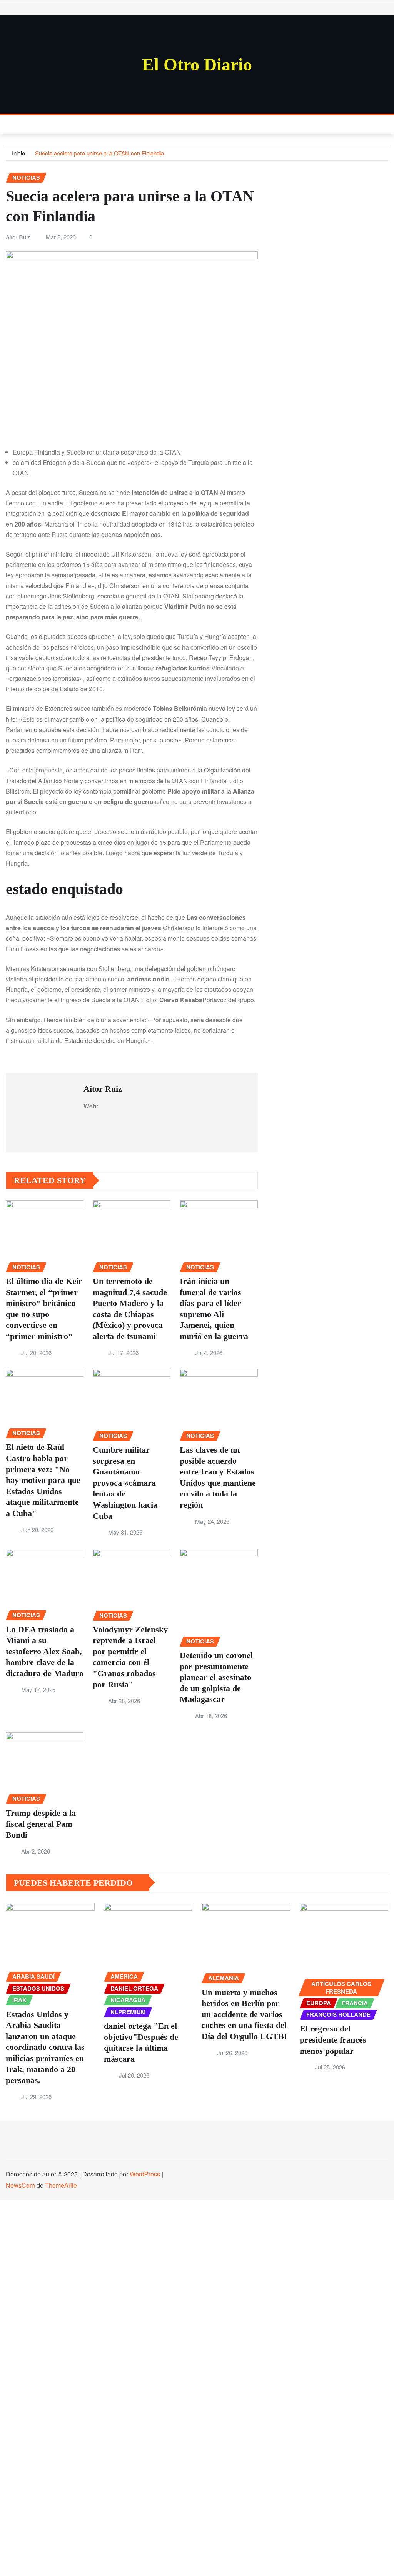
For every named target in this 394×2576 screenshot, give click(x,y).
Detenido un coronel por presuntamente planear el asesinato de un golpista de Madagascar (216, 1677)
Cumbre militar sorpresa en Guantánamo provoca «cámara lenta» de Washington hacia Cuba (125, 1483)
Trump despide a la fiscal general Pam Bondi (41, 1824)
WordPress (145, 2174)
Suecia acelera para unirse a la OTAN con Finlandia (99, 153)
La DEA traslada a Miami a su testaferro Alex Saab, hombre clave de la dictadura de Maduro (45, 1651)
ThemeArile (61, 2185)
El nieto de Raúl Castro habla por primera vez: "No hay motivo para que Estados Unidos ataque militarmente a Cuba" (43, 1480)
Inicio (18, 153)
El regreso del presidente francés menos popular (333, 2039)
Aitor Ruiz (18, 237)
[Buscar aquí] (386, 125)
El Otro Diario (197, 64)
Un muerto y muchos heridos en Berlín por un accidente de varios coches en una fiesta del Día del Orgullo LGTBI (245, 2014)
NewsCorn (20, 2185)
